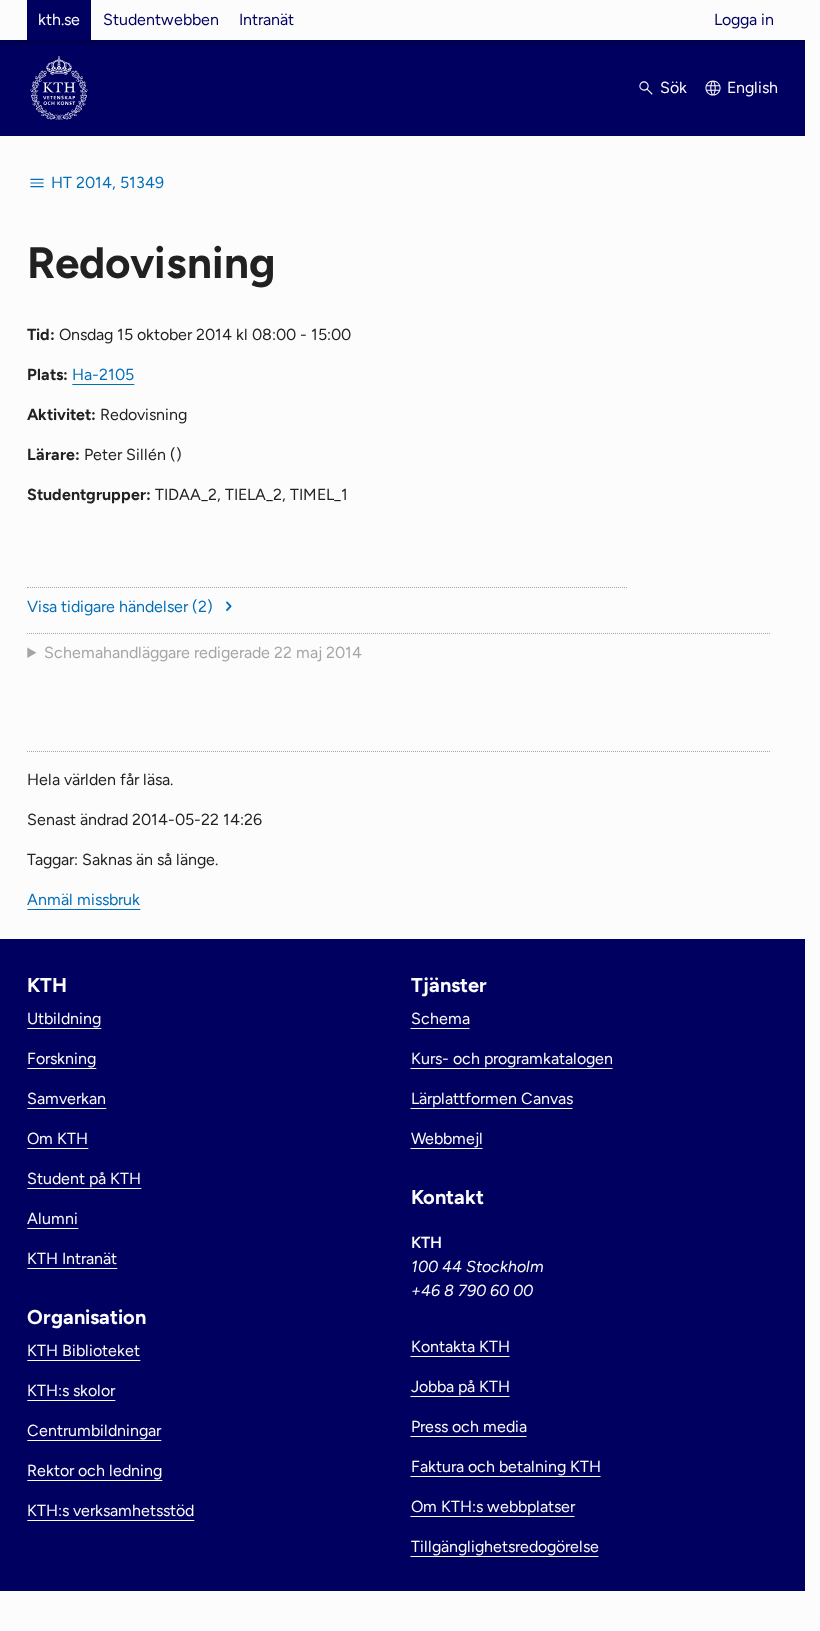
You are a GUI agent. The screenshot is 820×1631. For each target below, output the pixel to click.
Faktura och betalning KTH (506, 1466)
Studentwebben (161, 19)
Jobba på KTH (460, 1386)
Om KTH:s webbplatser (493, 1506)
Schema (440, 1018)
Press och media (469, 1426)
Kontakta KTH (460, 1346)
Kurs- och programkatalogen (512, 1058)
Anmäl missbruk (83, 899)
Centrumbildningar (94, 1430)
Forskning (61, 1058)
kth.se (59, 19)
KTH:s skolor (71, 1390)
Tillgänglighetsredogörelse (505, 1546)
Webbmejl (447, 1138)
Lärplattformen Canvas (492, 1098)
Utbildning (64, 1018)
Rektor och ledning (94, 1470)
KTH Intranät (72, 1258)
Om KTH (57, 1138)
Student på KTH (84, 1178)
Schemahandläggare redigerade (203, 652)
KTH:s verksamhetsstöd (110, 1510)
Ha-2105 (103, 374)
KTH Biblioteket (83, 1350)
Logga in (744, 19)
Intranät (266, 19)
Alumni (52, 1218)
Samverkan (66, 1098)
